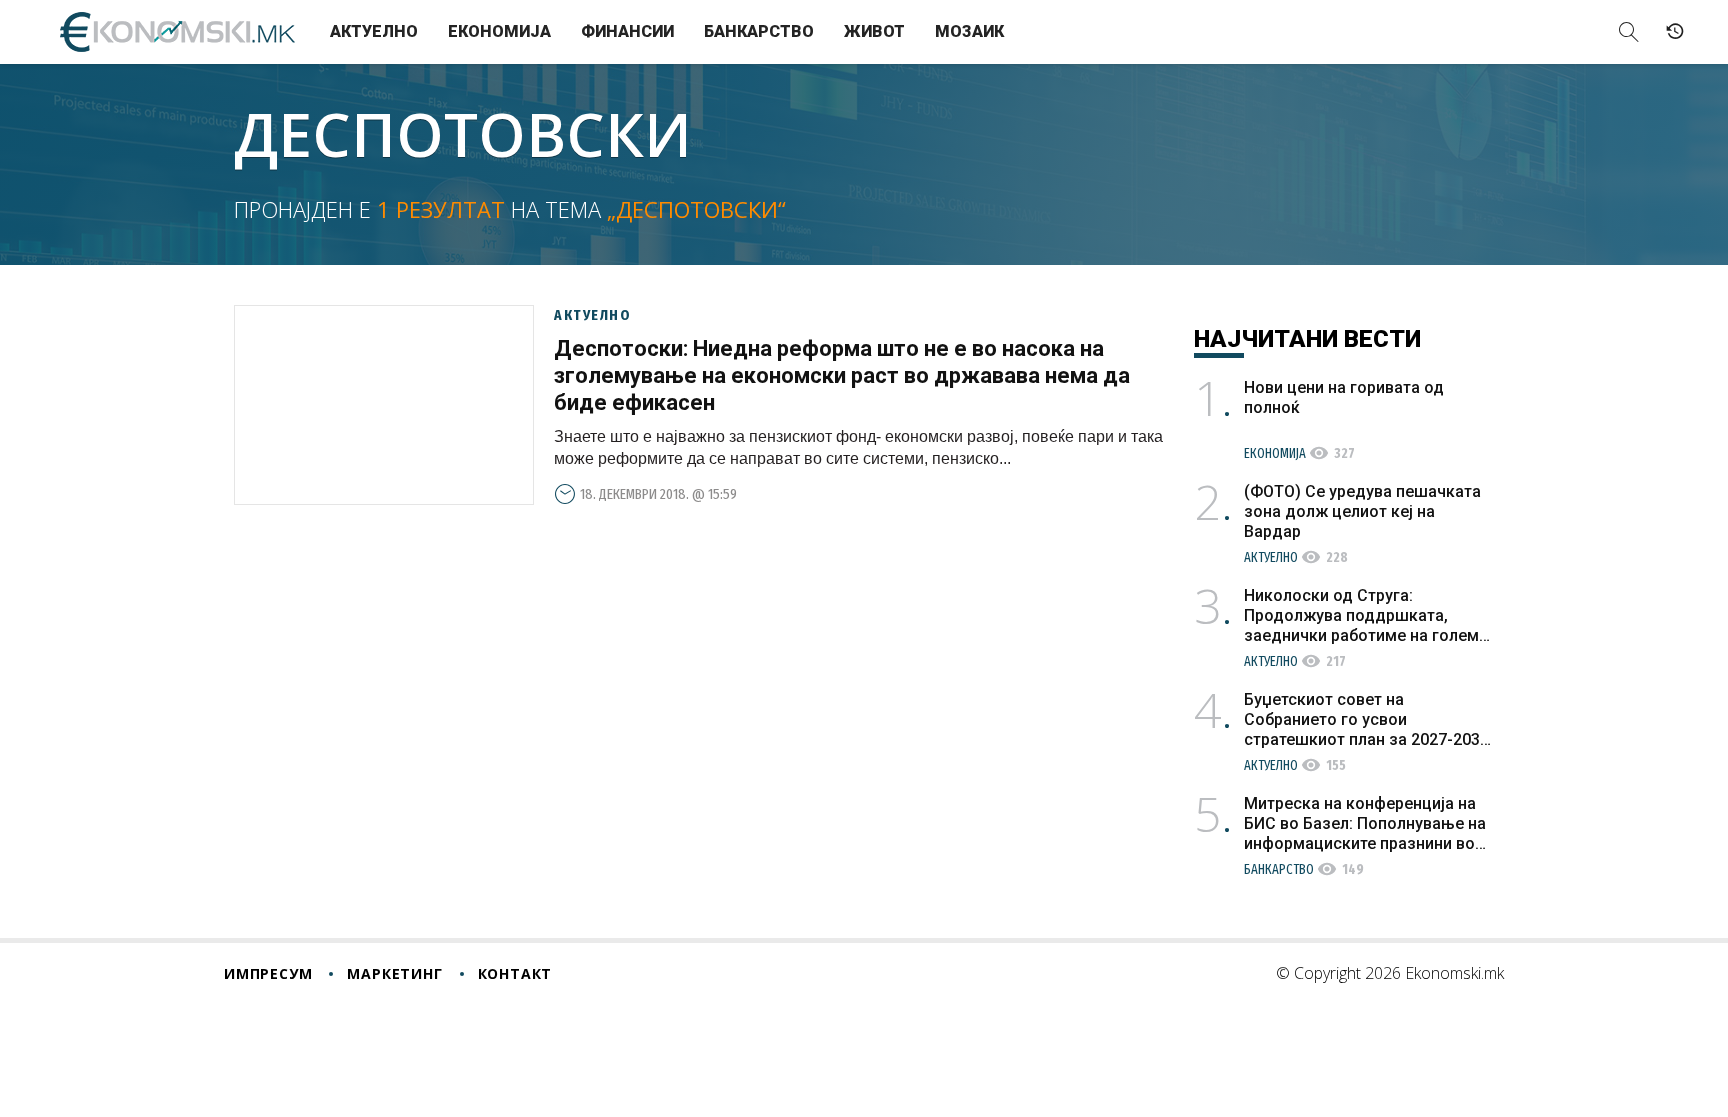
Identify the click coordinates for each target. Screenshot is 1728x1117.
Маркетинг (394, 973)
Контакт (515, 973)
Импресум (268, 973)
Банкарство (759, 31)
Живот (874, 31)
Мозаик (969, 31)
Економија (499, 31)
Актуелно (374, 31)
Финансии (627, 31)
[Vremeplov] (1675, 32)
